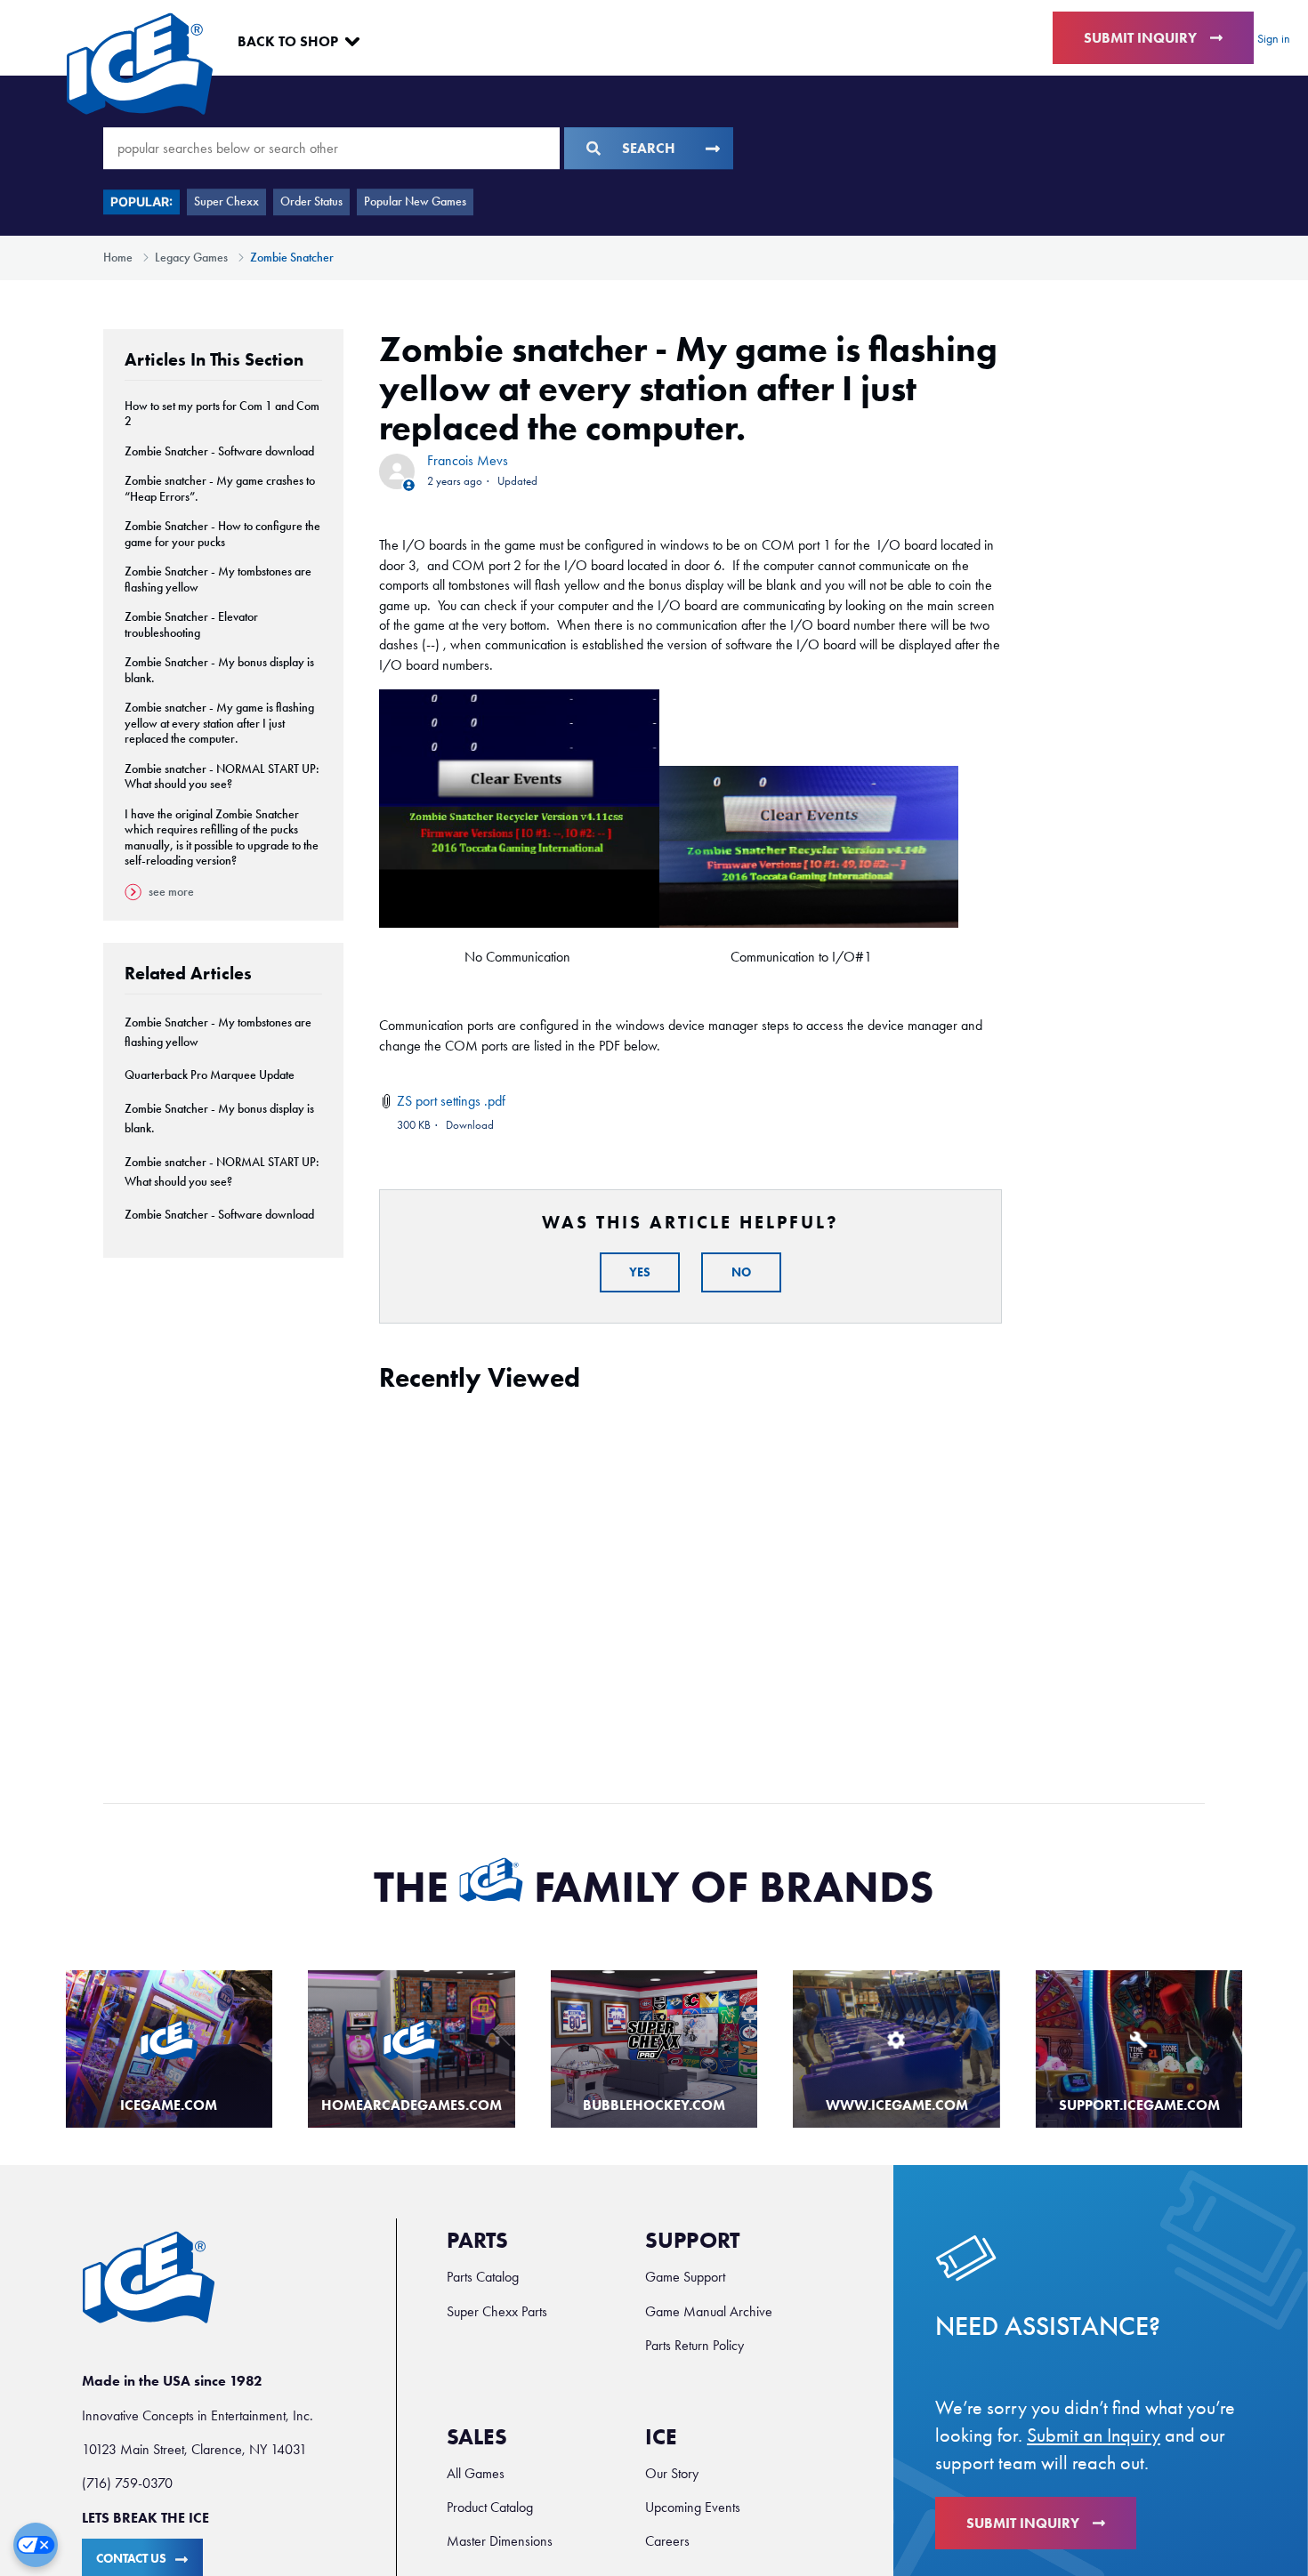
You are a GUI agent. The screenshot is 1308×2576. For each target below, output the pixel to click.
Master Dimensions (500, 2541)
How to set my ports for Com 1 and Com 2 (222, 414)
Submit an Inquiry (1094, 2435)
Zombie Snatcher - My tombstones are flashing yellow (218, 580)
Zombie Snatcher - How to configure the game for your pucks (222, 534)
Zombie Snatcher (292, 258)
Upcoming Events (693, 2507)
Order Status (311, 201)
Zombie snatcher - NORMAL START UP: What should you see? (222, 777)
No (741, 1272)
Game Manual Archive (709, 2311)
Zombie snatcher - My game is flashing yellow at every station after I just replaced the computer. (219, 723)
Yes (640, 1272)
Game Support (685, 2277)
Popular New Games (415, 201)
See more (171, 892)
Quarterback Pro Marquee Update (210, 1075)
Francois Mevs (468, 460)
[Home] (140, 64)
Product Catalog (490, 2507)
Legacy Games (191, 258)
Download (470, 1125)
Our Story (672, 2473)
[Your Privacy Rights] (36, 2545)
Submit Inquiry (1140, 38)
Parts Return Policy (694, 2345)
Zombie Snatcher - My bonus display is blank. (219, 670)
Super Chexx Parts (497, 2311)
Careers (667, 2541)
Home (118, 258)
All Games (476, 2473)
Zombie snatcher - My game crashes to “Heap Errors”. (220, 489)
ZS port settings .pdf (451, 1101)
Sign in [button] (1274, 39)
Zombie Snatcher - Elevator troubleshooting (191, 625)
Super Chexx (226, 201)
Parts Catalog (483, 2277)
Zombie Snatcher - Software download (219, 451)
